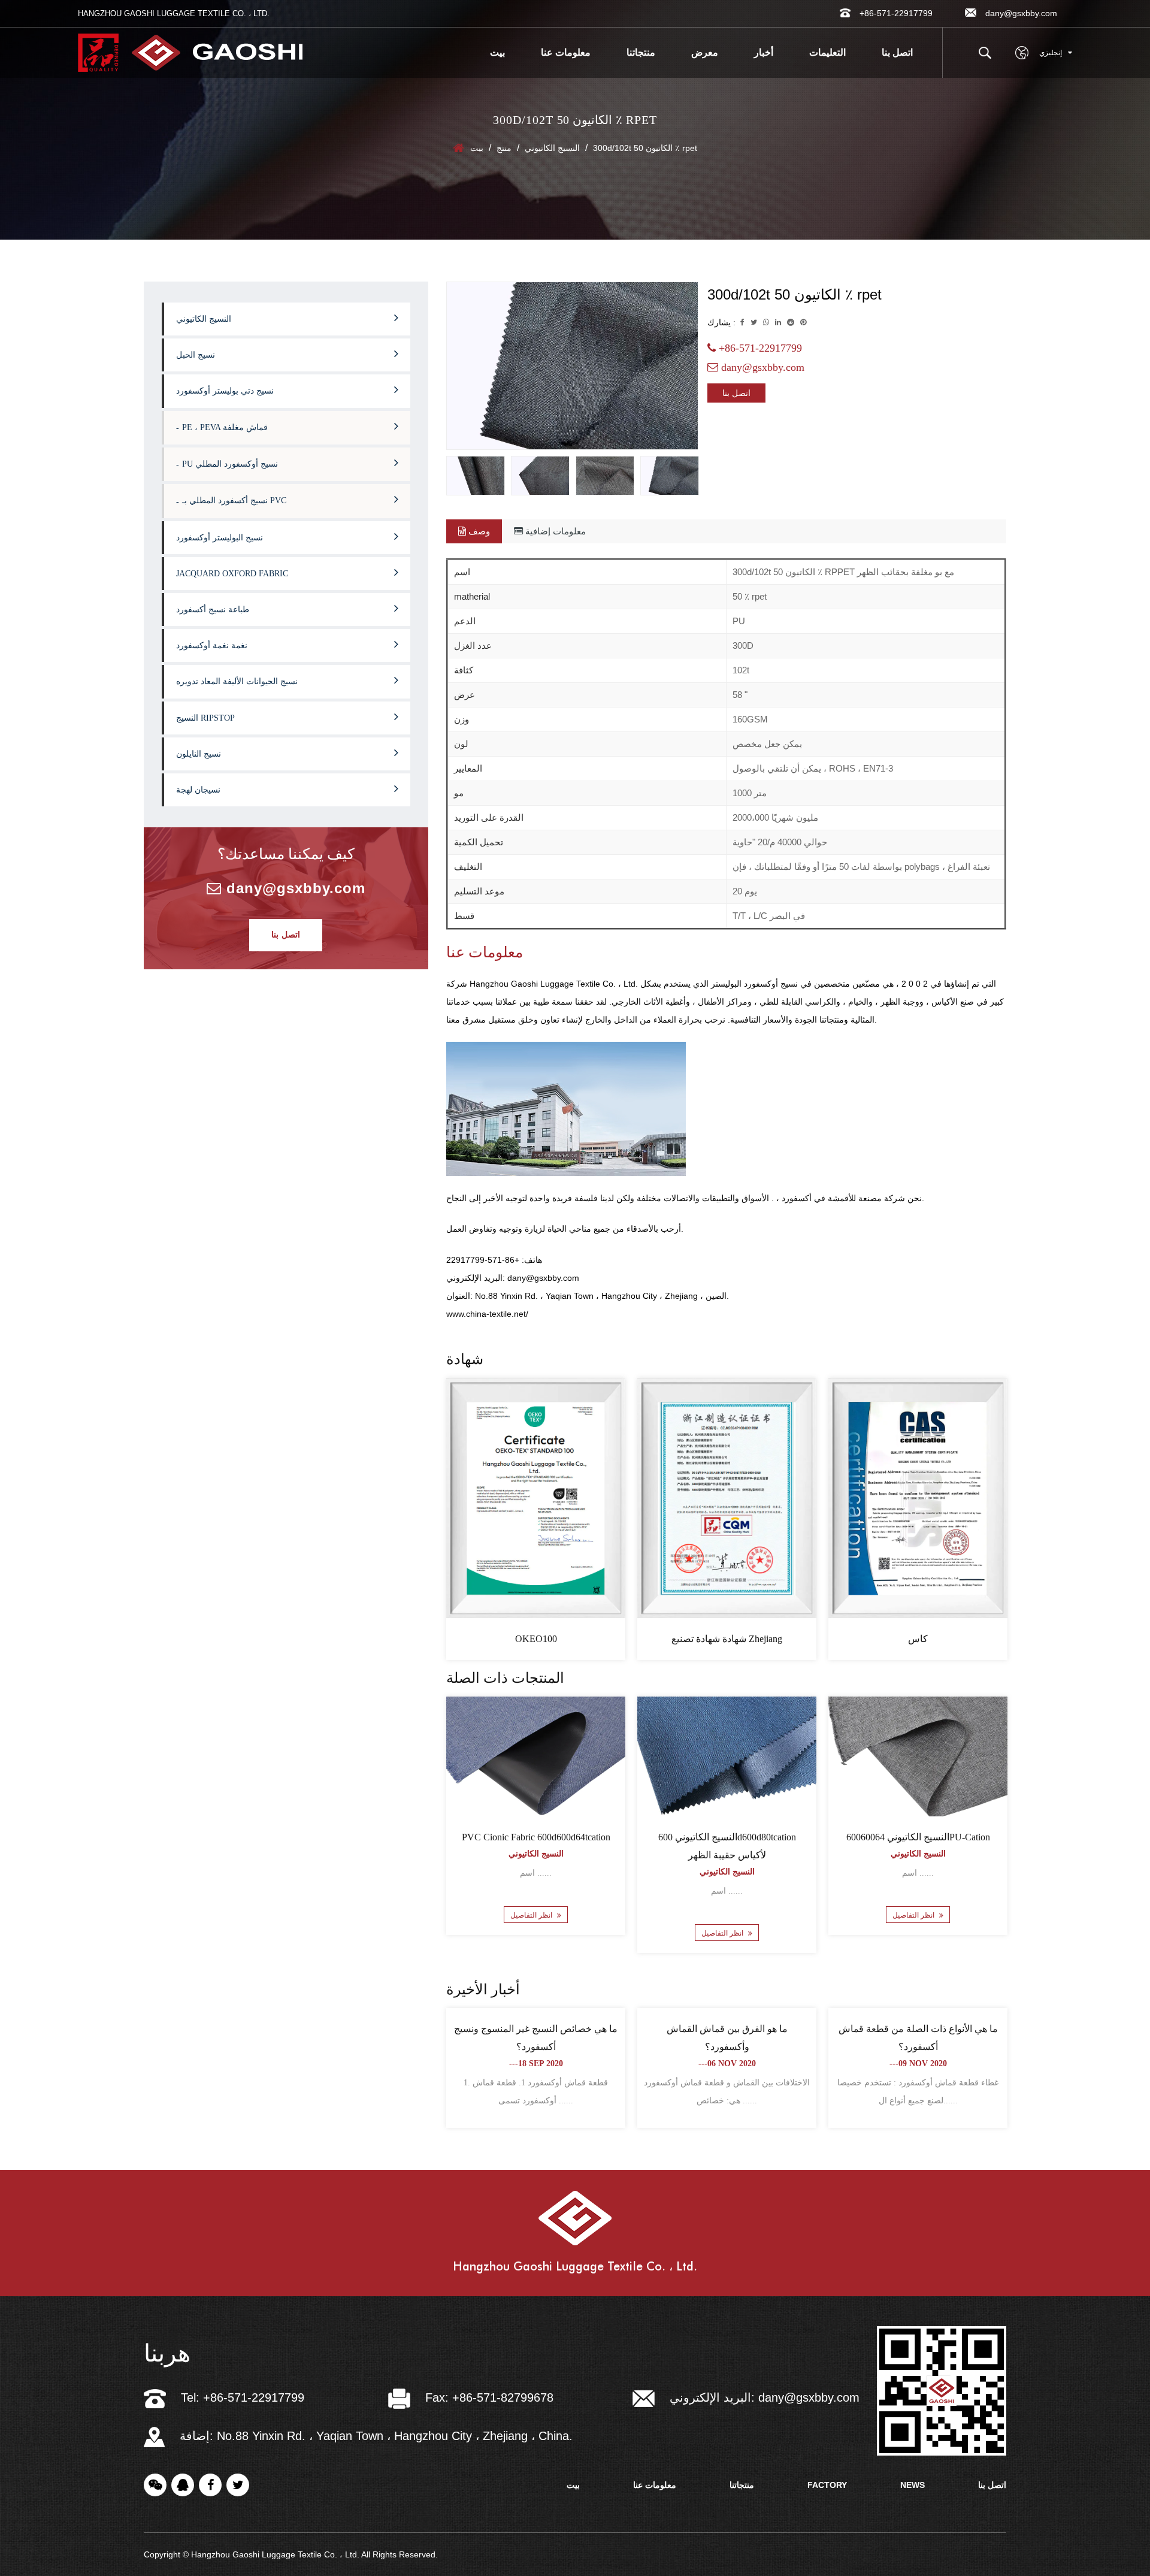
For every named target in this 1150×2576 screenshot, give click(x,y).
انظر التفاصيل (532, 1933)
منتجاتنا (641, 52)
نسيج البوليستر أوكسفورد (220, 538)
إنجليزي (1051, 53)
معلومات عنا (566, 52)
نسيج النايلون (199, 754)
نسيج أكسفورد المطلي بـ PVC (234, 501)
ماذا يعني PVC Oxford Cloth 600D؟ (536, 2029)
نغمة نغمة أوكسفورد (212, 645)
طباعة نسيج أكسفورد (213, 610)
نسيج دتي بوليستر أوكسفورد (225, 391)
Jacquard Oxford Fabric (232, 574)
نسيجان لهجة (198, 790)
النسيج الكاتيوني (552, 148)
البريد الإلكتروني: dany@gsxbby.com (765, 2397)
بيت (497, 52)
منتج (504, 148)
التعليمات (827, 52)
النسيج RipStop (205, 718)
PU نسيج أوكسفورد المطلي (230, 464)
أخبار (764, 52)
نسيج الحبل (196, 355)
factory (827, 2485)
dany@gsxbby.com (293, 888)
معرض (705, 52)
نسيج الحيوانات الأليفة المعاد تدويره (237, 681)
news (913, 2485)
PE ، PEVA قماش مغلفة (225, 427)
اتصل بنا (897, 52)
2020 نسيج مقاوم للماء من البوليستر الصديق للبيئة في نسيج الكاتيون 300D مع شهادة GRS (727, 1855)
